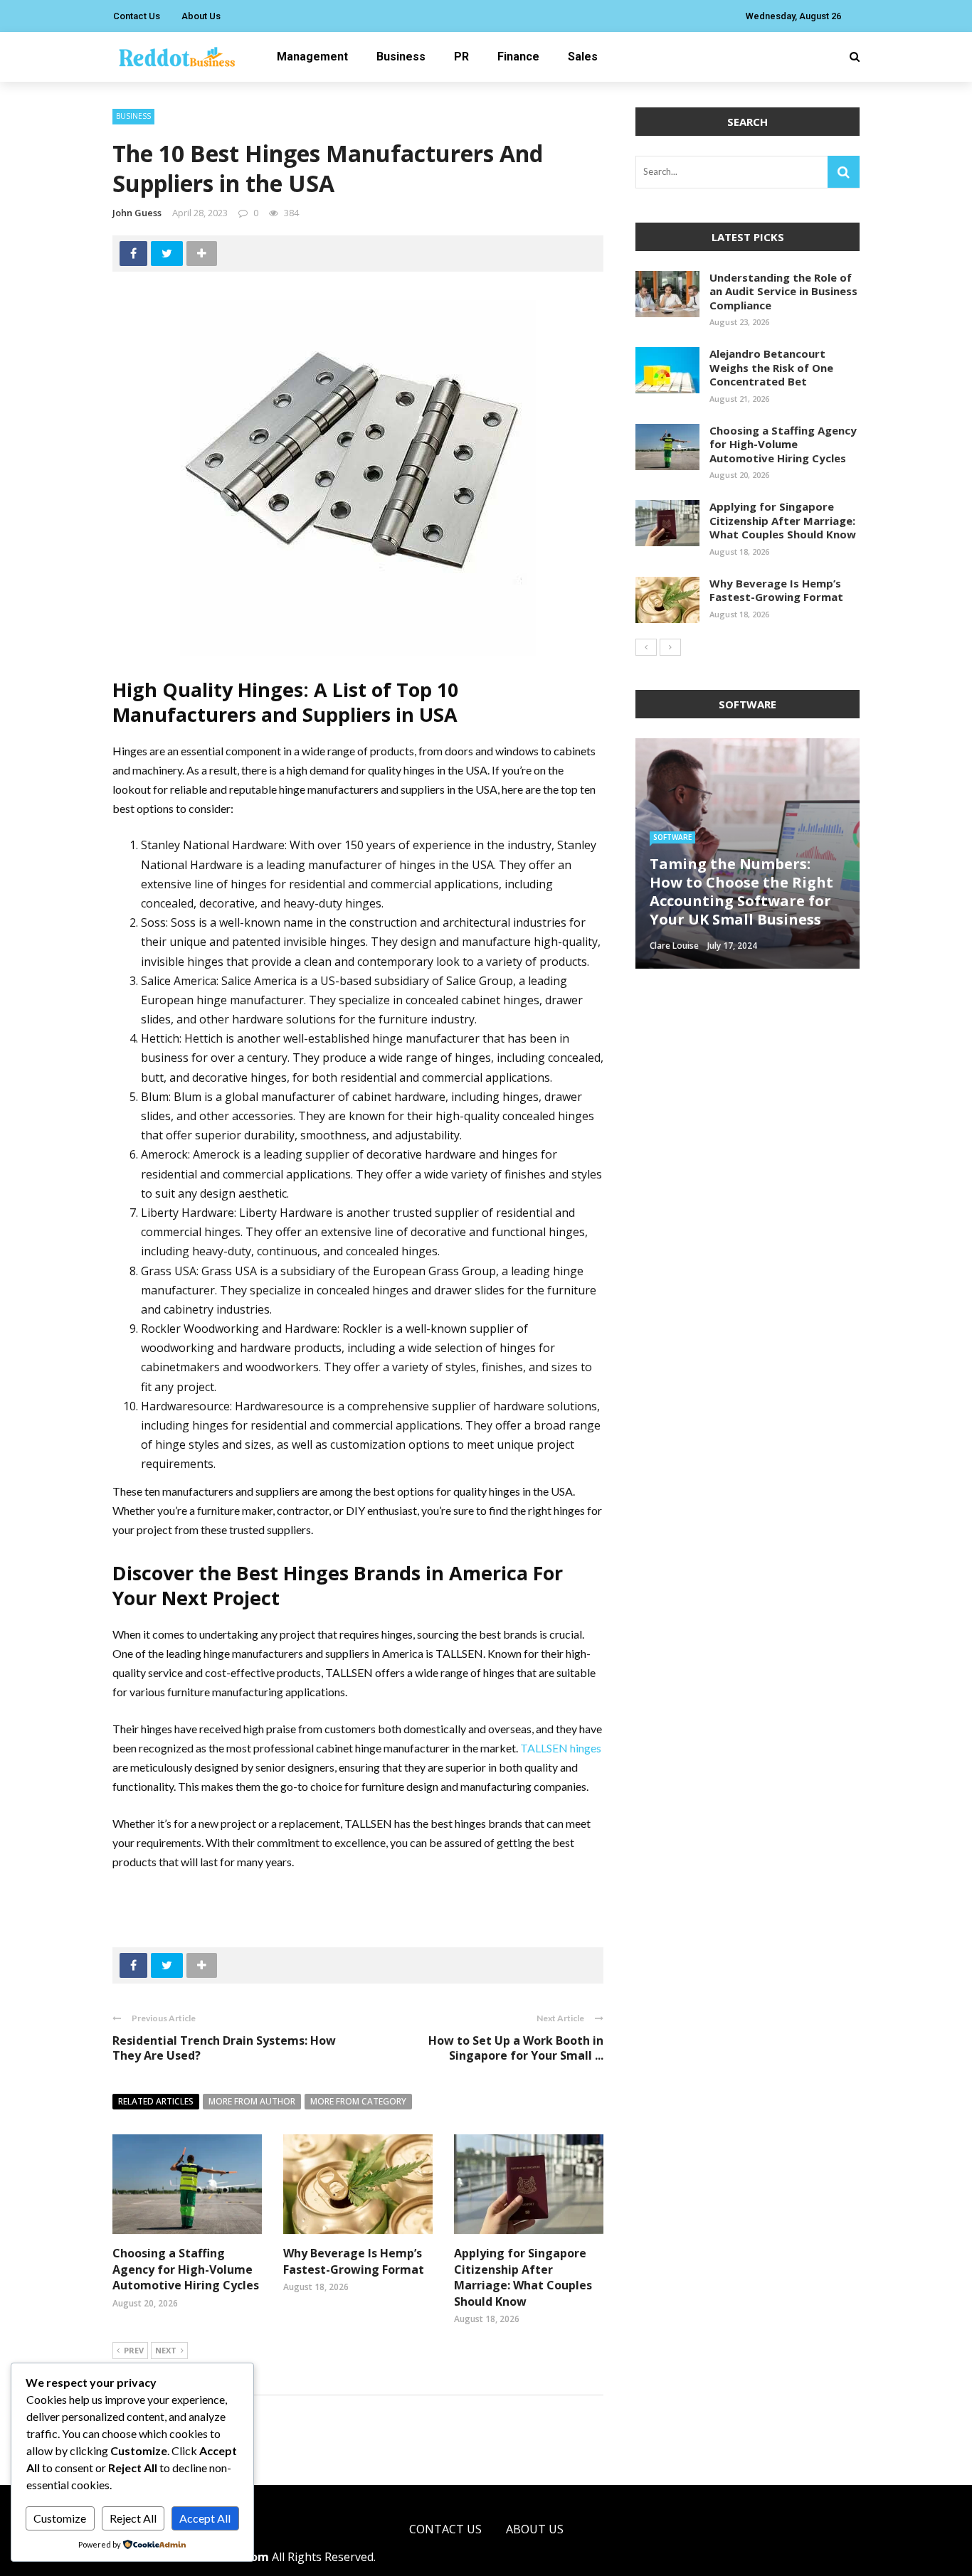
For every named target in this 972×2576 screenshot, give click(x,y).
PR (461, 57)
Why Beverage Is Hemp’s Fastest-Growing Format (354, 2261)
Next (166, 2350)
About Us (201, 16)
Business (401, 57)
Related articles (156, 2101)
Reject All (133, 2518)
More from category (358, 2101)
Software (672, 837)
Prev (134, 2350)
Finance (518, 57)
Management (312, 57)
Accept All (205, 2518)
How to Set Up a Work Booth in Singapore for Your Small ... (516, 2048)
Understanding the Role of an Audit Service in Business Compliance (783, 291)
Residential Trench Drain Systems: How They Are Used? (224, 2048)
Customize (60, 2518)
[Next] (670, 647)
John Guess (137, 213)
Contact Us (137, 16)
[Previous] (646, 647)
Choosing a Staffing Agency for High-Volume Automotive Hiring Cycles (186, 2269)
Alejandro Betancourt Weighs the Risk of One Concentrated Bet (771, 367)
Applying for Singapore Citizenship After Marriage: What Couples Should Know (523, 2277)
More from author (252, 2101)
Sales (583, 57)
